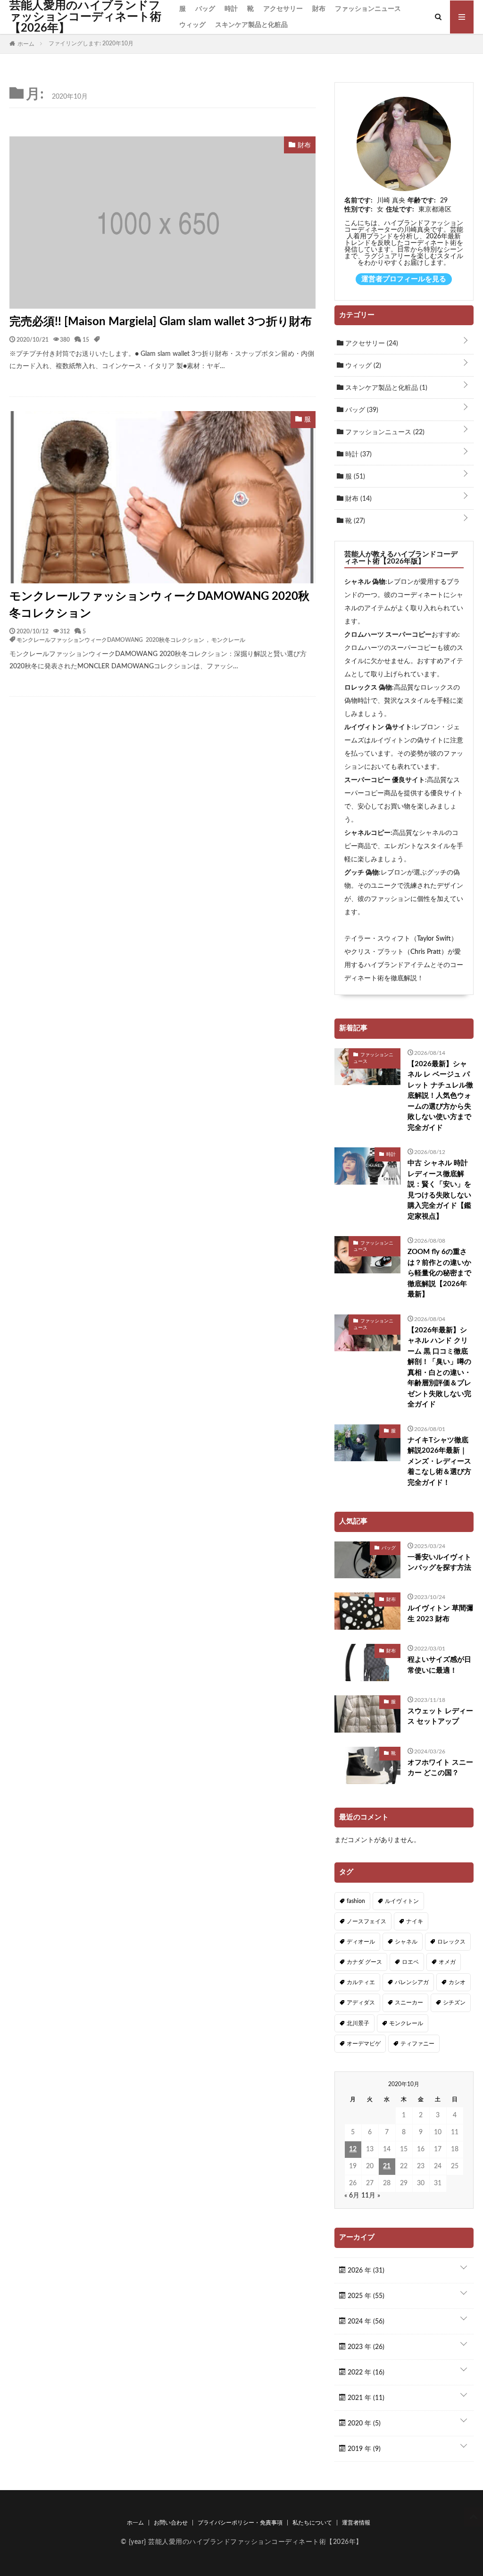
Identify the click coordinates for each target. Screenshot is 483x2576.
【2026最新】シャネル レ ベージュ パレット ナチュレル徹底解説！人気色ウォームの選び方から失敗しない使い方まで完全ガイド (440, 1096)
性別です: (358, 210)
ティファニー (417, 2044)
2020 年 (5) (363, 2424)
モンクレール (228, 640)
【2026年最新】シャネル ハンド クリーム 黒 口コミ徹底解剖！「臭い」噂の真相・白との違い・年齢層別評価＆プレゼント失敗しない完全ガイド (439, 1368)
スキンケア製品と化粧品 (251, 25)
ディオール (361, 1942)
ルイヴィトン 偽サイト (378, 727)
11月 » (371, 2196)
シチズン (454, 2003)
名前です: (358, 201)
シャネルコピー (367, 833)
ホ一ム (135, 2523)
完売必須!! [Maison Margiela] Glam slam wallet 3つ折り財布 (161, 322)
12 (353, 2149)
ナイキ (415, 1921)
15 (86, 339)
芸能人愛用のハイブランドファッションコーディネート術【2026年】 (85, 17)
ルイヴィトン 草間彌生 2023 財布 (440, 1614)
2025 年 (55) (365, 2296)
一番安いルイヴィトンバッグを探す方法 (439, 1563)
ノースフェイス (366, 1921)
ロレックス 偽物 (368, 688)
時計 (231, 9)
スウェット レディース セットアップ (440, 1717)
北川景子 (358, 2023)
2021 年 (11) (365, 2398)
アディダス (361, 2003)
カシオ (457, 1982)
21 (387, 2166)
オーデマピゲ (364, 2044)
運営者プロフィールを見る (404, 279)
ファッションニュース (368, 9)
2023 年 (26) (365, 2347)
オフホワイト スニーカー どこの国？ (440, 1768)
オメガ (447, 1962)
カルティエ (361, 1982)
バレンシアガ (412, 1982)
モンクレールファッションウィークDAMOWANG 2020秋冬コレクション (159, 605)
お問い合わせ (171, 2523)
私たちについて (312, 2523)
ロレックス (451, 1942)
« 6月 (352, 2196)
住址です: (400, 210)
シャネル (406, 1942)
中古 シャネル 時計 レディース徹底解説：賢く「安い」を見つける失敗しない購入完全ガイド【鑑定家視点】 (439, 1190)
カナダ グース (364, 1962)
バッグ (205, 9)
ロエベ (410, 1962)
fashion (356, 1901)
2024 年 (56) (365, 2322)
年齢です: (422, 201)
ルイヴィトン (402, 1901)
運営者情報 (356, 2523)
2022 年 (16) (365, 2373)
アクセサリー (283, 9)
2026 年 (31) (365, 2271)
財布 (319, 9)
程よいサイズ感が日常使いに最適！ (439, 1665)
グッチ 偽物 (362, 873)
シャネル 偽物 (365, 582)
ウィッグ (192, 25)
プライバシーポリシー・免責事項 (240, 2523)
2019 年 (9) (363, 2449)
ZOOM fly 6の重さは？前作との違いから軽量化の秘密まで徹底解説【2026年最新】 (439, 1273)
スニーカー (409, 2003)
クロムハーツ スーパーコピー (388, 635)
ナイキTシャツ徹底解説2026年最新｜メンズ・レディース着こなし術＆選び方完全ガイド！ (439, 1461)
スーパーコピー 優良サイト (385, 780)
